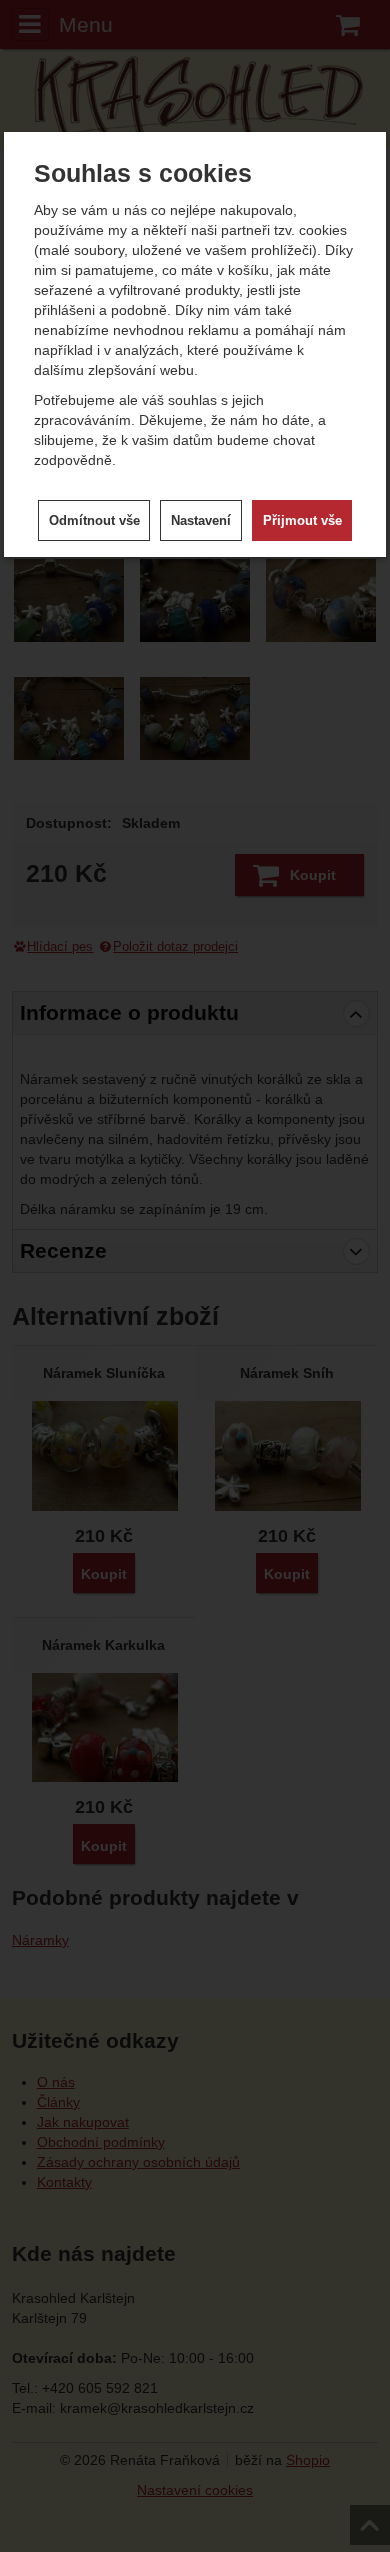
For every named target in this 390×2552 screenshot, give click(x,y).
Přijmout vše (302, 520)
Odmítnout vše (94, 520)
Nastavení (201, 520)
